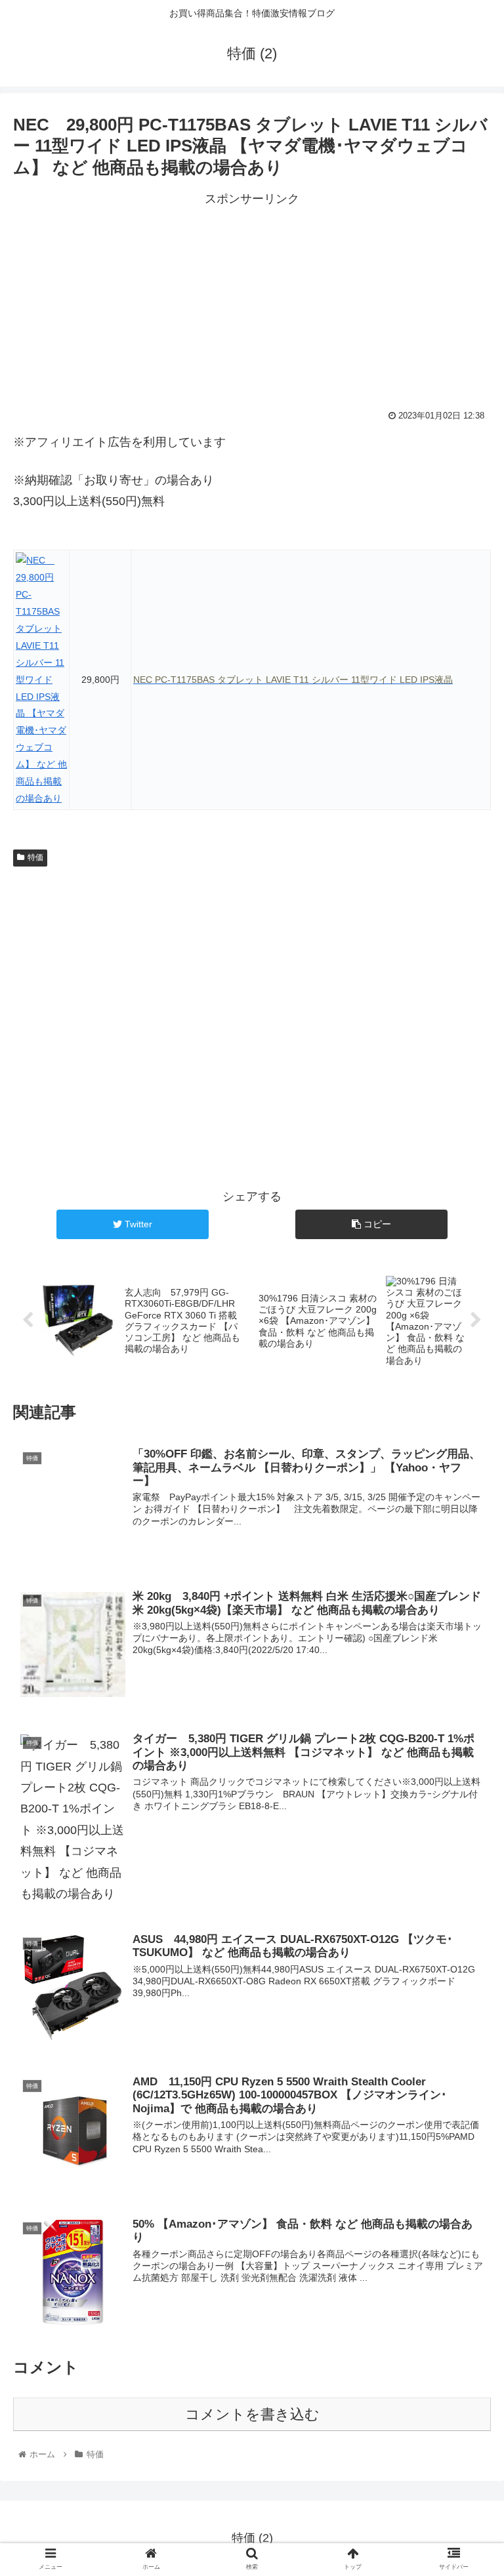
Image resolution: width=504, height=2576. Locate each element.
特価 (35, 857)
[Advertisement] (252, 301)
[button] (466, 1641)
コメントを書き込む (252, 2414)
